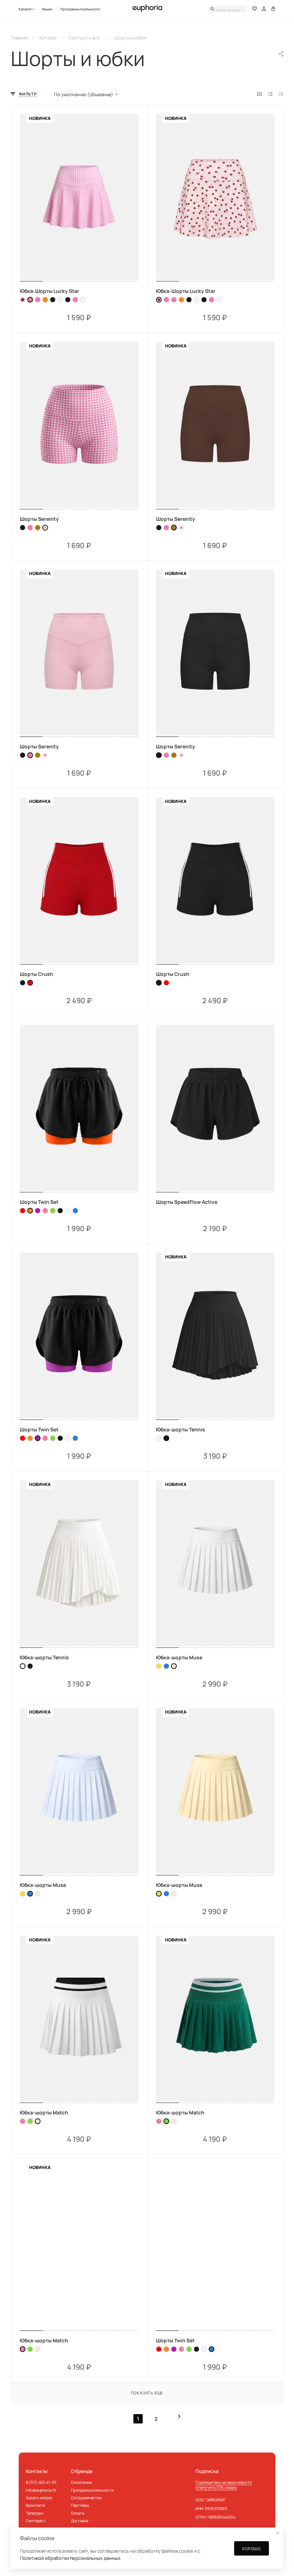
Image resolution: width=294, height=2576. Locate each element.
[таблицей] (281, 94)
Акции (47, 9)
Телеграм (34, 2513)
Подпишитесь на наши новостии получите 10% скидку (224, 2484)
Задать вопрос (39, 2498)
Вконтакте (35, 2505)
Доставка (80, 2521)
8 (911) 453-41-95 (41, 2482)
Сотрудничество (86, 2498)
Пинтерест (36, 2521)
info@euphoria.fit (41, 2490)
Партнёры (80, 2505)
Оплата (78, 2513)
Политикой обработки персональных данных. (71, 2558)
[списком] (270, 94)
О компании (81, 2482)
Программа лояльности (80, 9)
